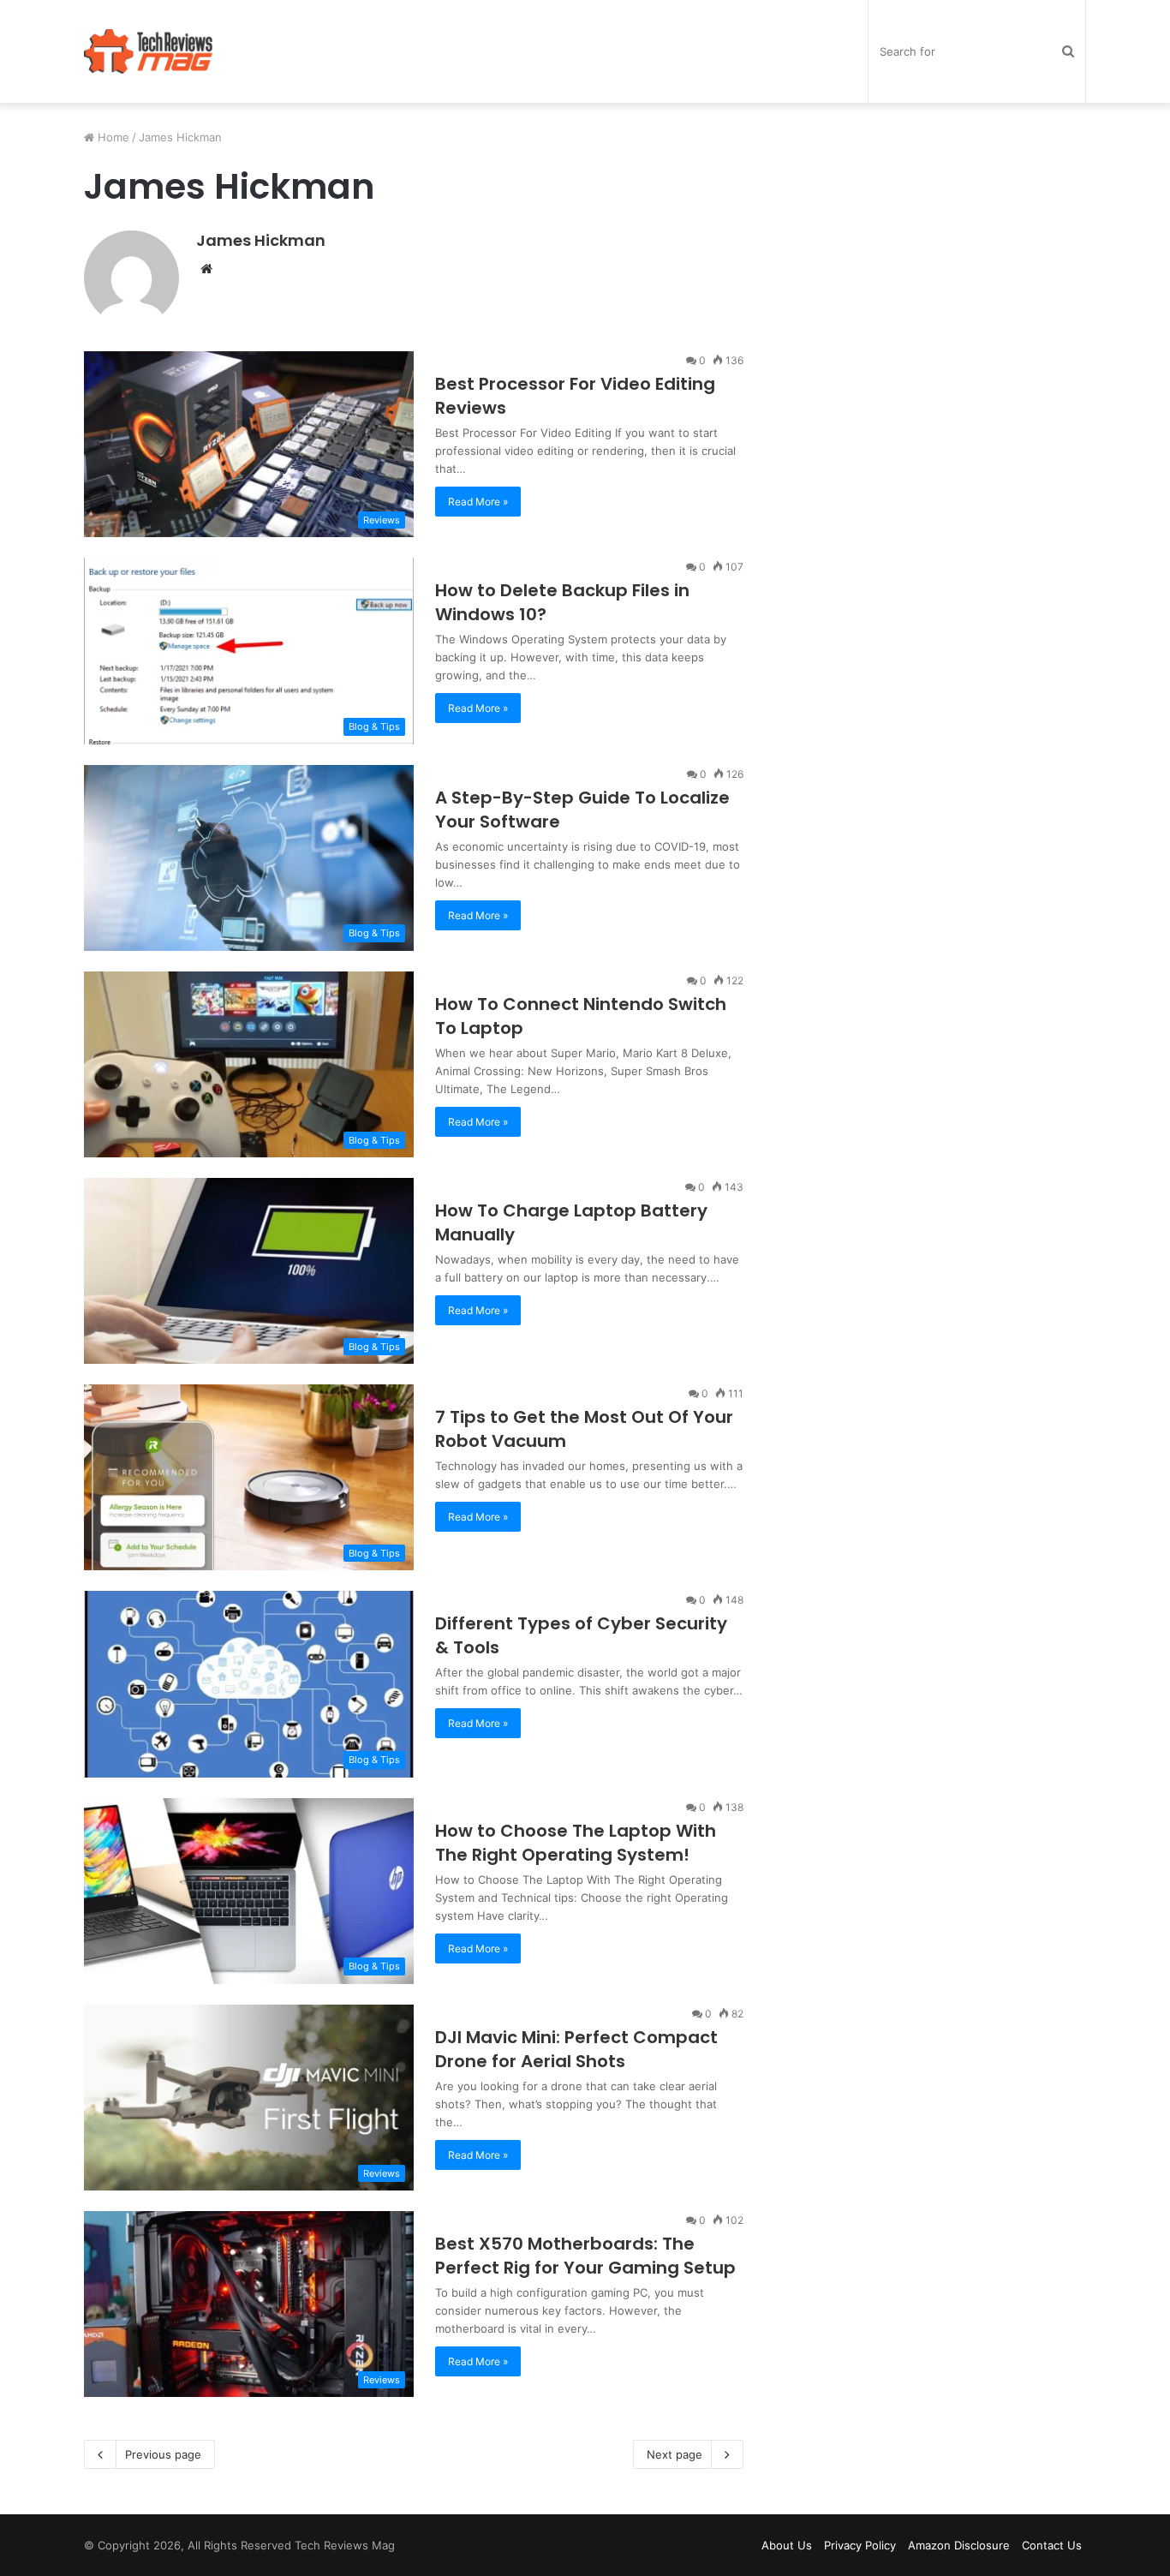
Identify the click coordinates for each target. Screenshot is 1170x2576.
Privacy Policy (860, 2545)
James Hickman (261, 240)
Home (112, 137)
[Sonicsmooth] (148, 51)
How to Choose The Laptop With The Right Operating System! (576, 1843)
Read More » (478, 502)
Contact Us (1052, 2545)
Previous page (163, 2454)
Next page (675, 2454)
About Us (787, 2545)
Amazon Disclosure (959, 2545)
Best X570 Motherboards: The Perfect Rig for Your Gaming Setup (585, 2256)
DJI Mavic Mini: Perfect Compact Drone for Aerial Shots (576, 2049)
